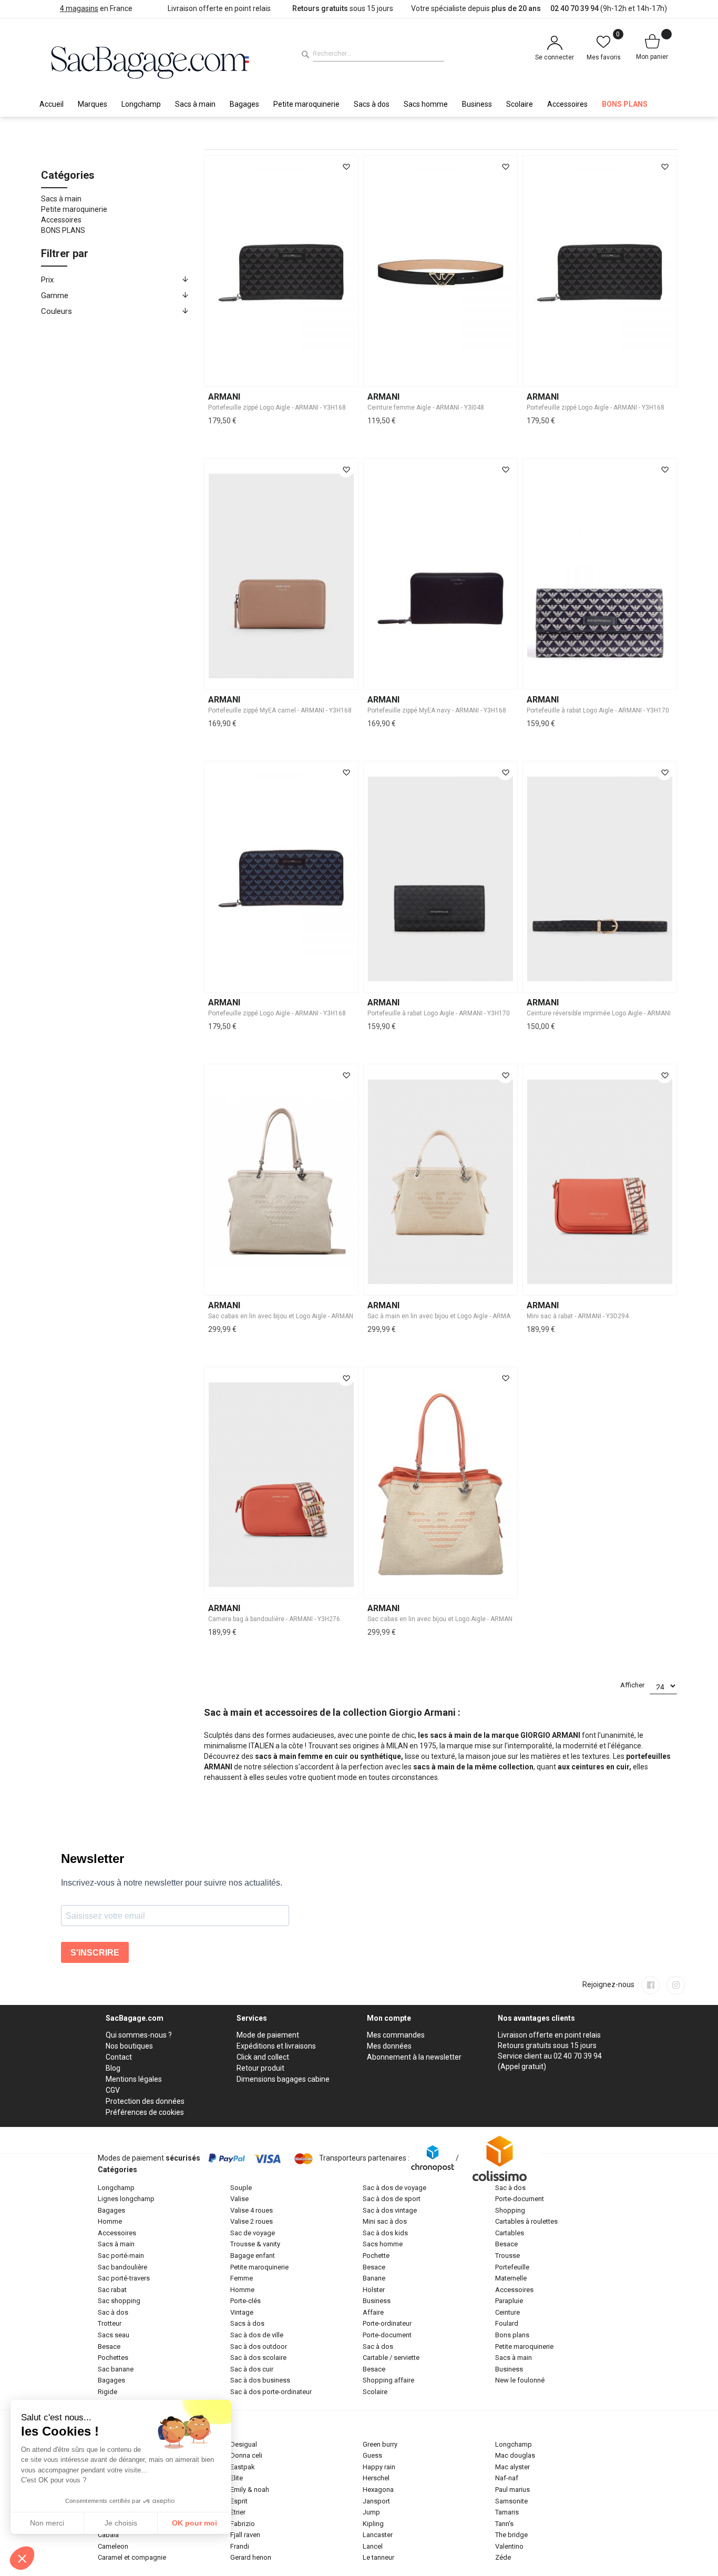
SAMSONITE (511, 2501)
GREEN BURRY (380, 2444)
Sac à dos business (260, 2380)
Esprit (239, 2501)
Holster (374, 2290)
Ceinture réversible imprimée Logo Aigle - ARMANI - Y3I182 (611, 1013)
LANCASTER (378, 2535)
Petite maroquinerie (74, 209)
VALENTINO (509, 2546)
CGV (113, 2090)
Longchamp (116, 2188)
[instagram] (676, 1985)
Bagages (111, 2210)
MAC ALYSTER (512, 2467)
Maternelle (511, 2278)
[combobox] (378, 54)
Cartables (510, 2233)
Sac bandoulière (122, 2267)
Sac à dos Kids (385, 2233)
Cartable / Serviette (391, 2358)
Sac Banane (116, 2369)
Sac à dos (113, 2312)
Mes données (389, 2046)
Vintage (242, 2312)
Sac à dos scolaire (258, 2358)
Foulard (507, 2323)
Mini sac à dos (385, 2221)
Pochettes (113, 2358)
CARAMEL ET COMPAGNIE (132, 2557)
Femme (242, 2278)
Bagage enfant (253, 2256)
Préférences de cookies (145, 2112)
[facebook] (650, 1985)
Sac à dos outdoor (259, 2346)
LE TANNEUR (378, 2557)
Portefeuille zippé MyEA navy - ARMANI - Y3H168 (437, 710)
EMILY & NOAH (250, 2490)
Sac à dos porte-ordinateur (271, 2392)
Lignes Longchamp (126, 2199)
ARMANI (224, 397)
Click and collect (263, 2057)
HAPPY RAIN (379, 2467)
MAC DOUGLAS (515, 2455)
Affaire (373, 2312)
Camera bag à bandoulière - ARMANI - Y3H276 (274, 1619)
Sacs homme (383, 2244)
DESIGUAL (244, 2444)
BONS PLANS (63, 230)
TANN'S (504, 2524)
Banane (374, 2278)
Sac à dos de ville (257, 2335)
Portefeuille (512, 2267)
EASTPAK (243, 2467)
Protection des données (145, 2101)
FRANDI (240, 2546)
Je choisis (121, 2523)
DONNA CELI (246, 2455)
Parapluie (509, 2301)
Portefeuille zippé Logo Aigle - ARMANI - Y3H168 (277, 408)
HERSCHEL (376, 2478)
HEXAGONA (378, 2490)
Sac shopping (119, 2301)
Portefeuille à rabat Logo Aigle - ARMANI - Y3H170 (598, 710)
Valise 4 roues (252, 2210)
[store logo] (150, 61)
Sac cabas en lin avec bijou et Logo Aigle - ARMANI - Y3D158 (295, 1316)
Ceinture (507, 2312)
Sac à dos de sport (392, 2199)
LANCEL (373, 2546)
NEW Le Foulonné (520, 2380)
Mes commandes (396, 2035)
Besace (109, 2346)
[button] (346, 167)
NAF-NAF (507, 2478)
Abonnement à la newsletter (414, 2057)
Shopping (510, 2210)
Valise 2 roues (252, 2221)
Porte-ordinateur (387, 2323)
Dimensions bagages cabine (283, 2079)
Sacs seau (114, 2335)
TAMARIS (507, 2512)
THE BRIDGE (511, 2535)
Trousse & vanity (255, 2244)
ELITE (237, 2478)
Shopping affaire (388, 2380)
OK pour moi (194, 2523)
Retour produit (260, 2068)
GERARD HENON (251, 2557)
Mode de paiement (268, 2035)
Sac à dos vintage (390, 2210)
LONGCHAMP (514, 2444)
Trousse (507, 2256)
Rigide (107, 2392)
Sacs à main (61, 199)
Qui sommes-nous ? (139, 2035)
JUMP (371, 2512)
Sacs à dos (247, 2323)
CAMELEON (113, 2546)
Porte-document (387, 2335)
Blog (113, 2068)
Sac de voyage (253, 2233)
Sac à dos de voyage (394, 2188)
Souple (241, 2188)
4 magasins (79, 8)
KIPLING (373, 2524)
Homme (110, 2221)
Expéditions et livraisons (276, 2046)
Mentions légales (134, 2079)
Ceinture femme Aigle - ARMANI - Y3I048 (426, 408)
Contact (119, 2057)
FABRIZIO (243, 2524)
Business (377, 2301)
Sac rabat (112, 2290)
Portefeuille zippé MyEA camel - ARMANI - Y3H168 (280, 710)
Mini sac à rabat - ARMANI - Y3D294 (578, 1316)
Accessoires (61, 220)
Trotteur (110, 2323)
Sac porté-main (121, 2256)
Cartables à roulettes (526, 2221)
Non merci (47, 2523)
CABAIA (108, 2535)
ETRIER (238, 2512)
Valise (239, 2199)
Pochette (376, 2256)
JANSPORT (376, 2501)
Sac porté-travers (124, 2278)
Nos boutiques (129, 2046)
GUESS (372, 2455)
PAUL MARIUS (512, 2490)
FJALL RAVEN (245, 2535)
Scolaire (375, 2392)
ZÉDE (503, 2557)
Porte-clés (245, 2301)
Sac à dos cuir (252, 2369)
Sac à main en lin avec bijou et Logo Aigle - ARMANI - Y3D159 (455, 1316)
